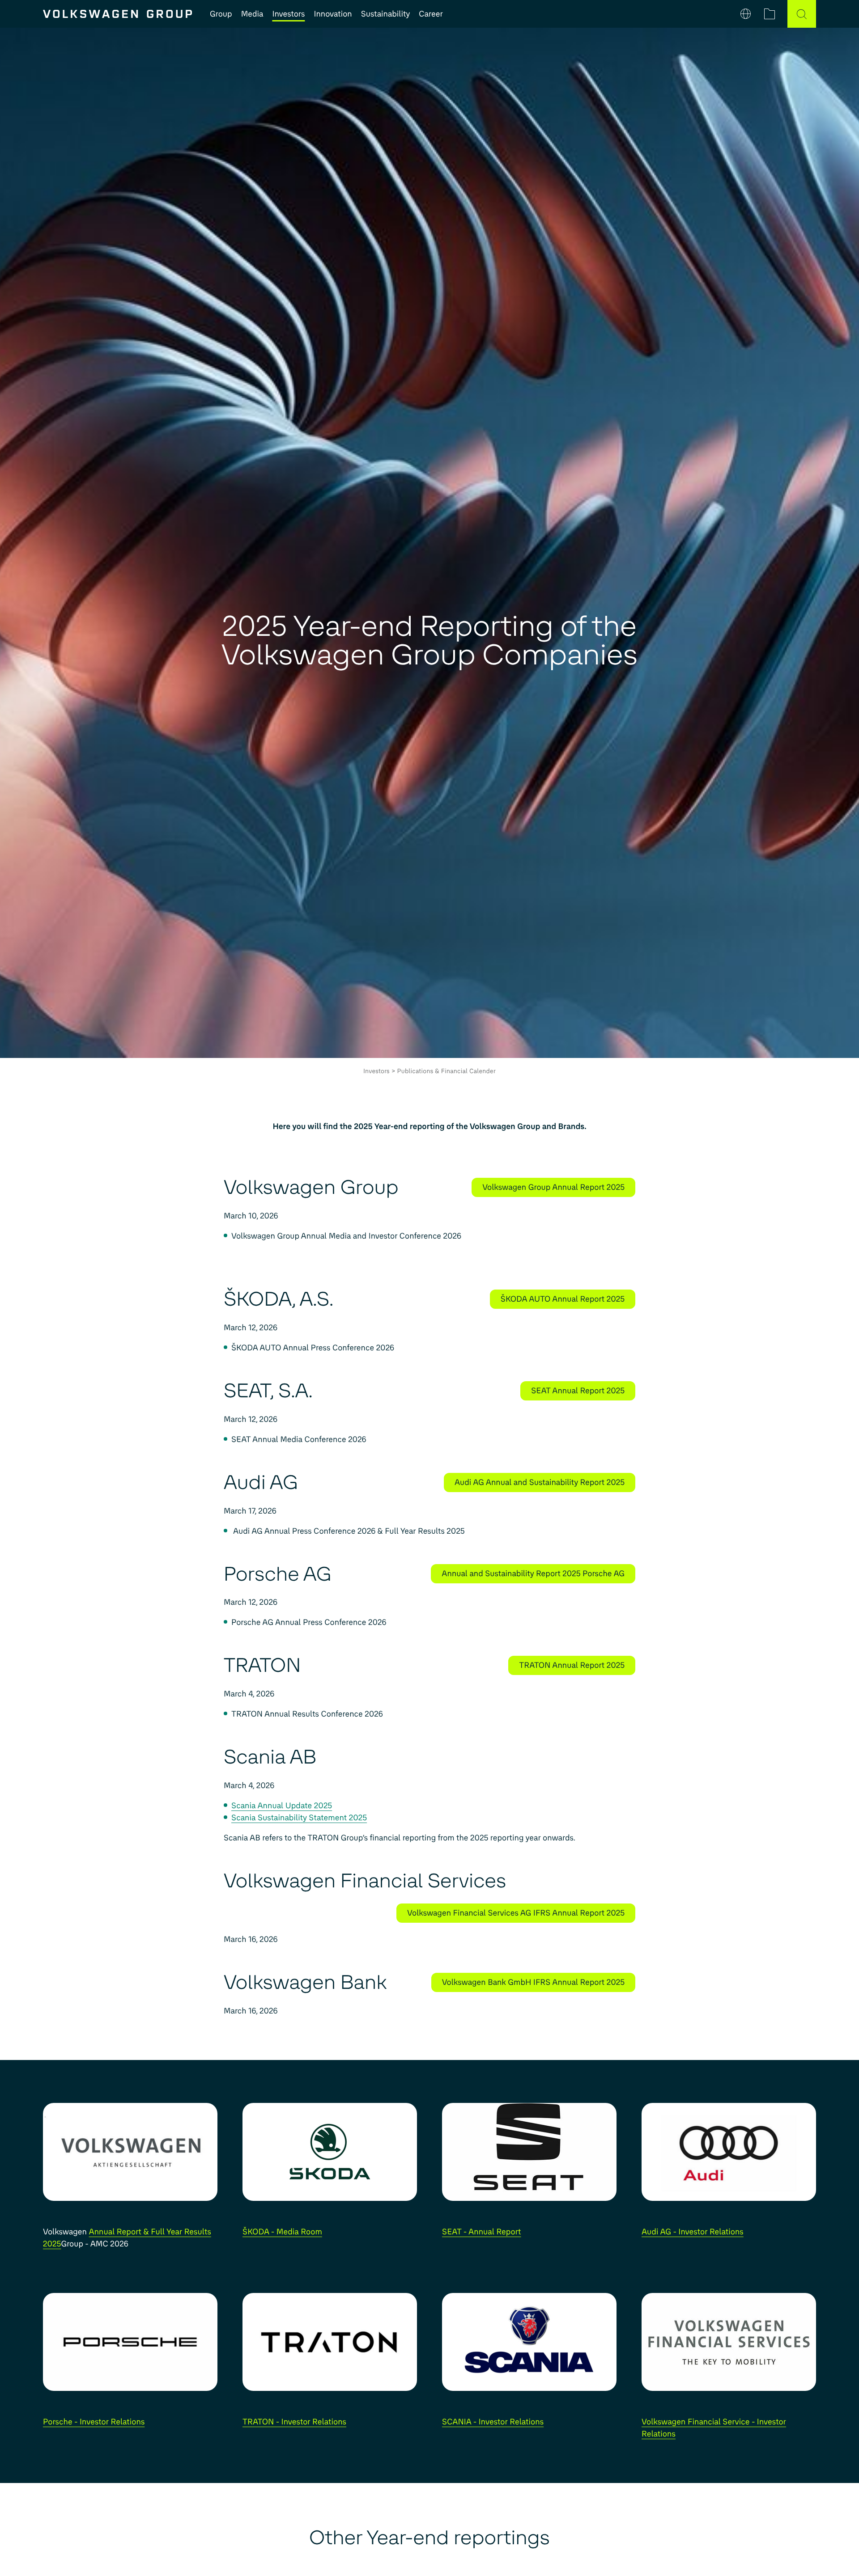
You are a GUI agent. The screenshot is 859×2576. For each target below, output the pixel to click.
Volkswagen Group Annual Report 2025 (553, 1187)
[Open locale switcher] (746, 14)
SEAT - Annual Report (482, 2232)
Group (221, 14)
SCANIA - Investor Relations (493, 2422)
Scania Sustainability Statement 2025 (299, 1818)
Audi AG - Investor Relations (693, 2232)
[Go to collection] (770, 14)
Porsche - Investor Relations (94, 2422)
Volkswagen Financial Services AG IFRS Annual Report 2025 (516, 1913)
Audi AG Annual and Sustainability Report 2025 (540, 1482)
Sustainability (386, 14)
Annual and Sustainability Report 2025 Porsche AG (533, 1574)
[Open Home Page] (117, 14)
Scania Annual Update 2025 (282, 1806)
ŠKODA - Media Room (282, 2232)
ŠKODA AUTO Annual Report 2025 (563, 1299)
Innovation (333, 14)
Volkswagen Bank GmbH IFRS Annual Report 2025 (533, 1982)
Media (252, 14)
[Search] (802, 14)
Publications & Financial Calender (447, 1071)
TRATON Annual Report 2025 (572, 1665)
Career (431, 14)
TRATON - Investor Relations (294, 2422)
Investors (288, 14)
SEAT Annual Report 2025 (578, 1391)
